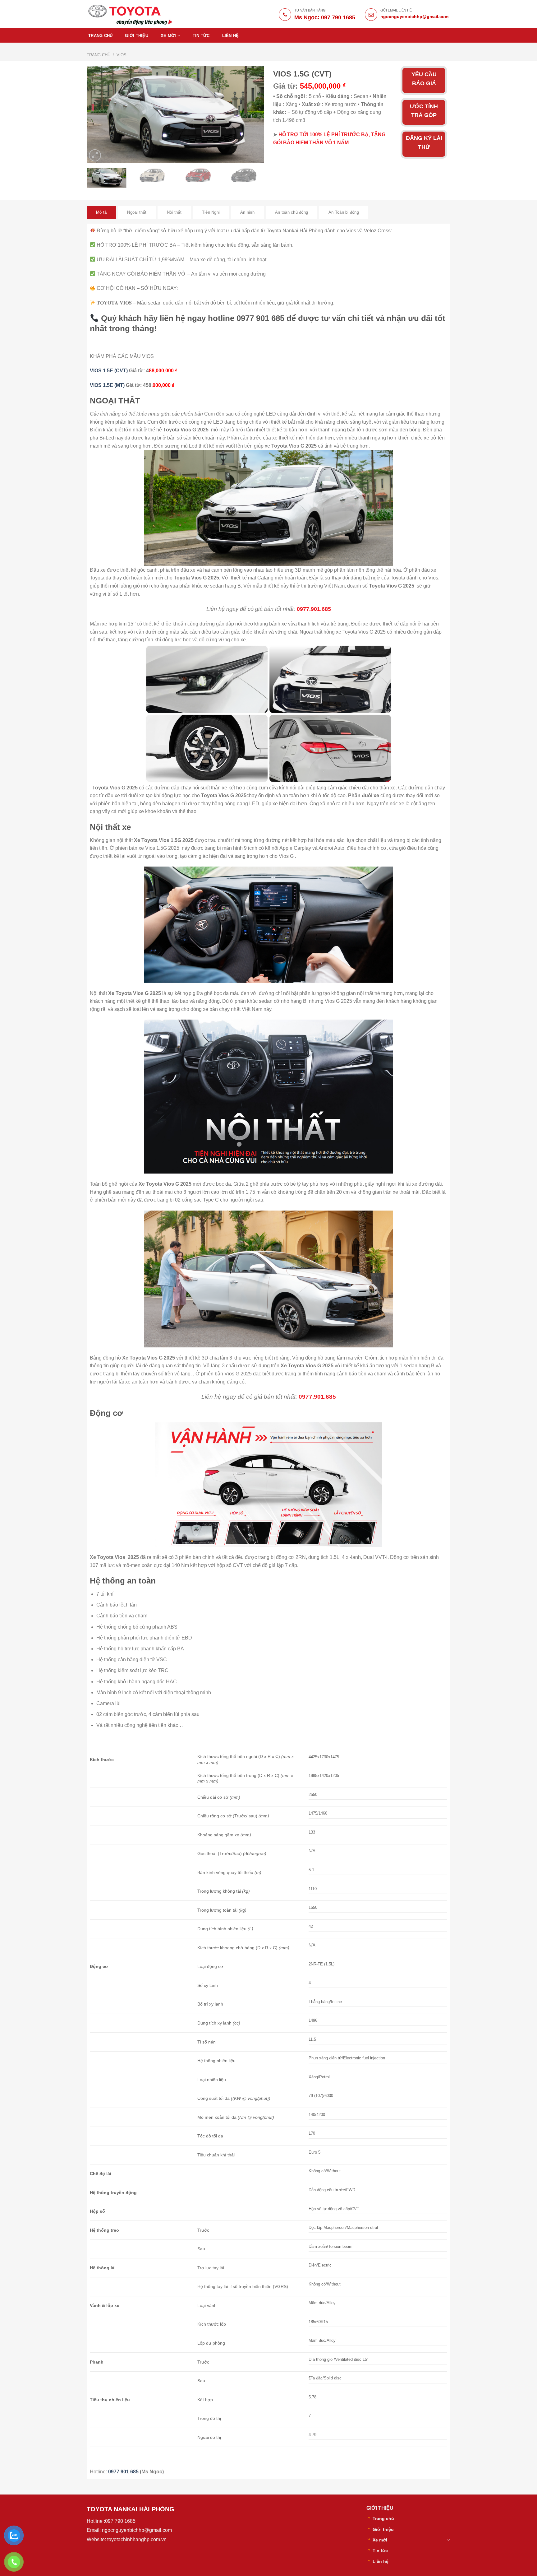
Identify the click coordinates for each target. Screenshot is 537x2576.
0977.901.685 (314, 609)
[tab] (101, 212)
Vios (122, 55)
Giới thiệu (137, 36)
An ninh (247, 212)
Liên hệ (231, 36)
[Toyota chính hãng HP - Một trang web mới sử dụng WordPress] (131, 14)
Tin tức (201, 36)
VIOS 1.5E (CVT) (109, 371)
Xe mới (168, 36)
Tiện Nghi (211, 212)
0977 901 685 (124, 2472)
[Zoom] (95, 155)
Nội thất (174, 212)
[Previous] (98, 114)
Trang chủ (100, 36)
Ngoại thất (137, 212)
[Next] (252, 114)
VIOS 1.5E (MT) (107, 385)
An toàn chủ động (291, 212)
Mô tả (101, 212)
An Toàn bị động (344, 212)
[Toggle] (448, 2540)
